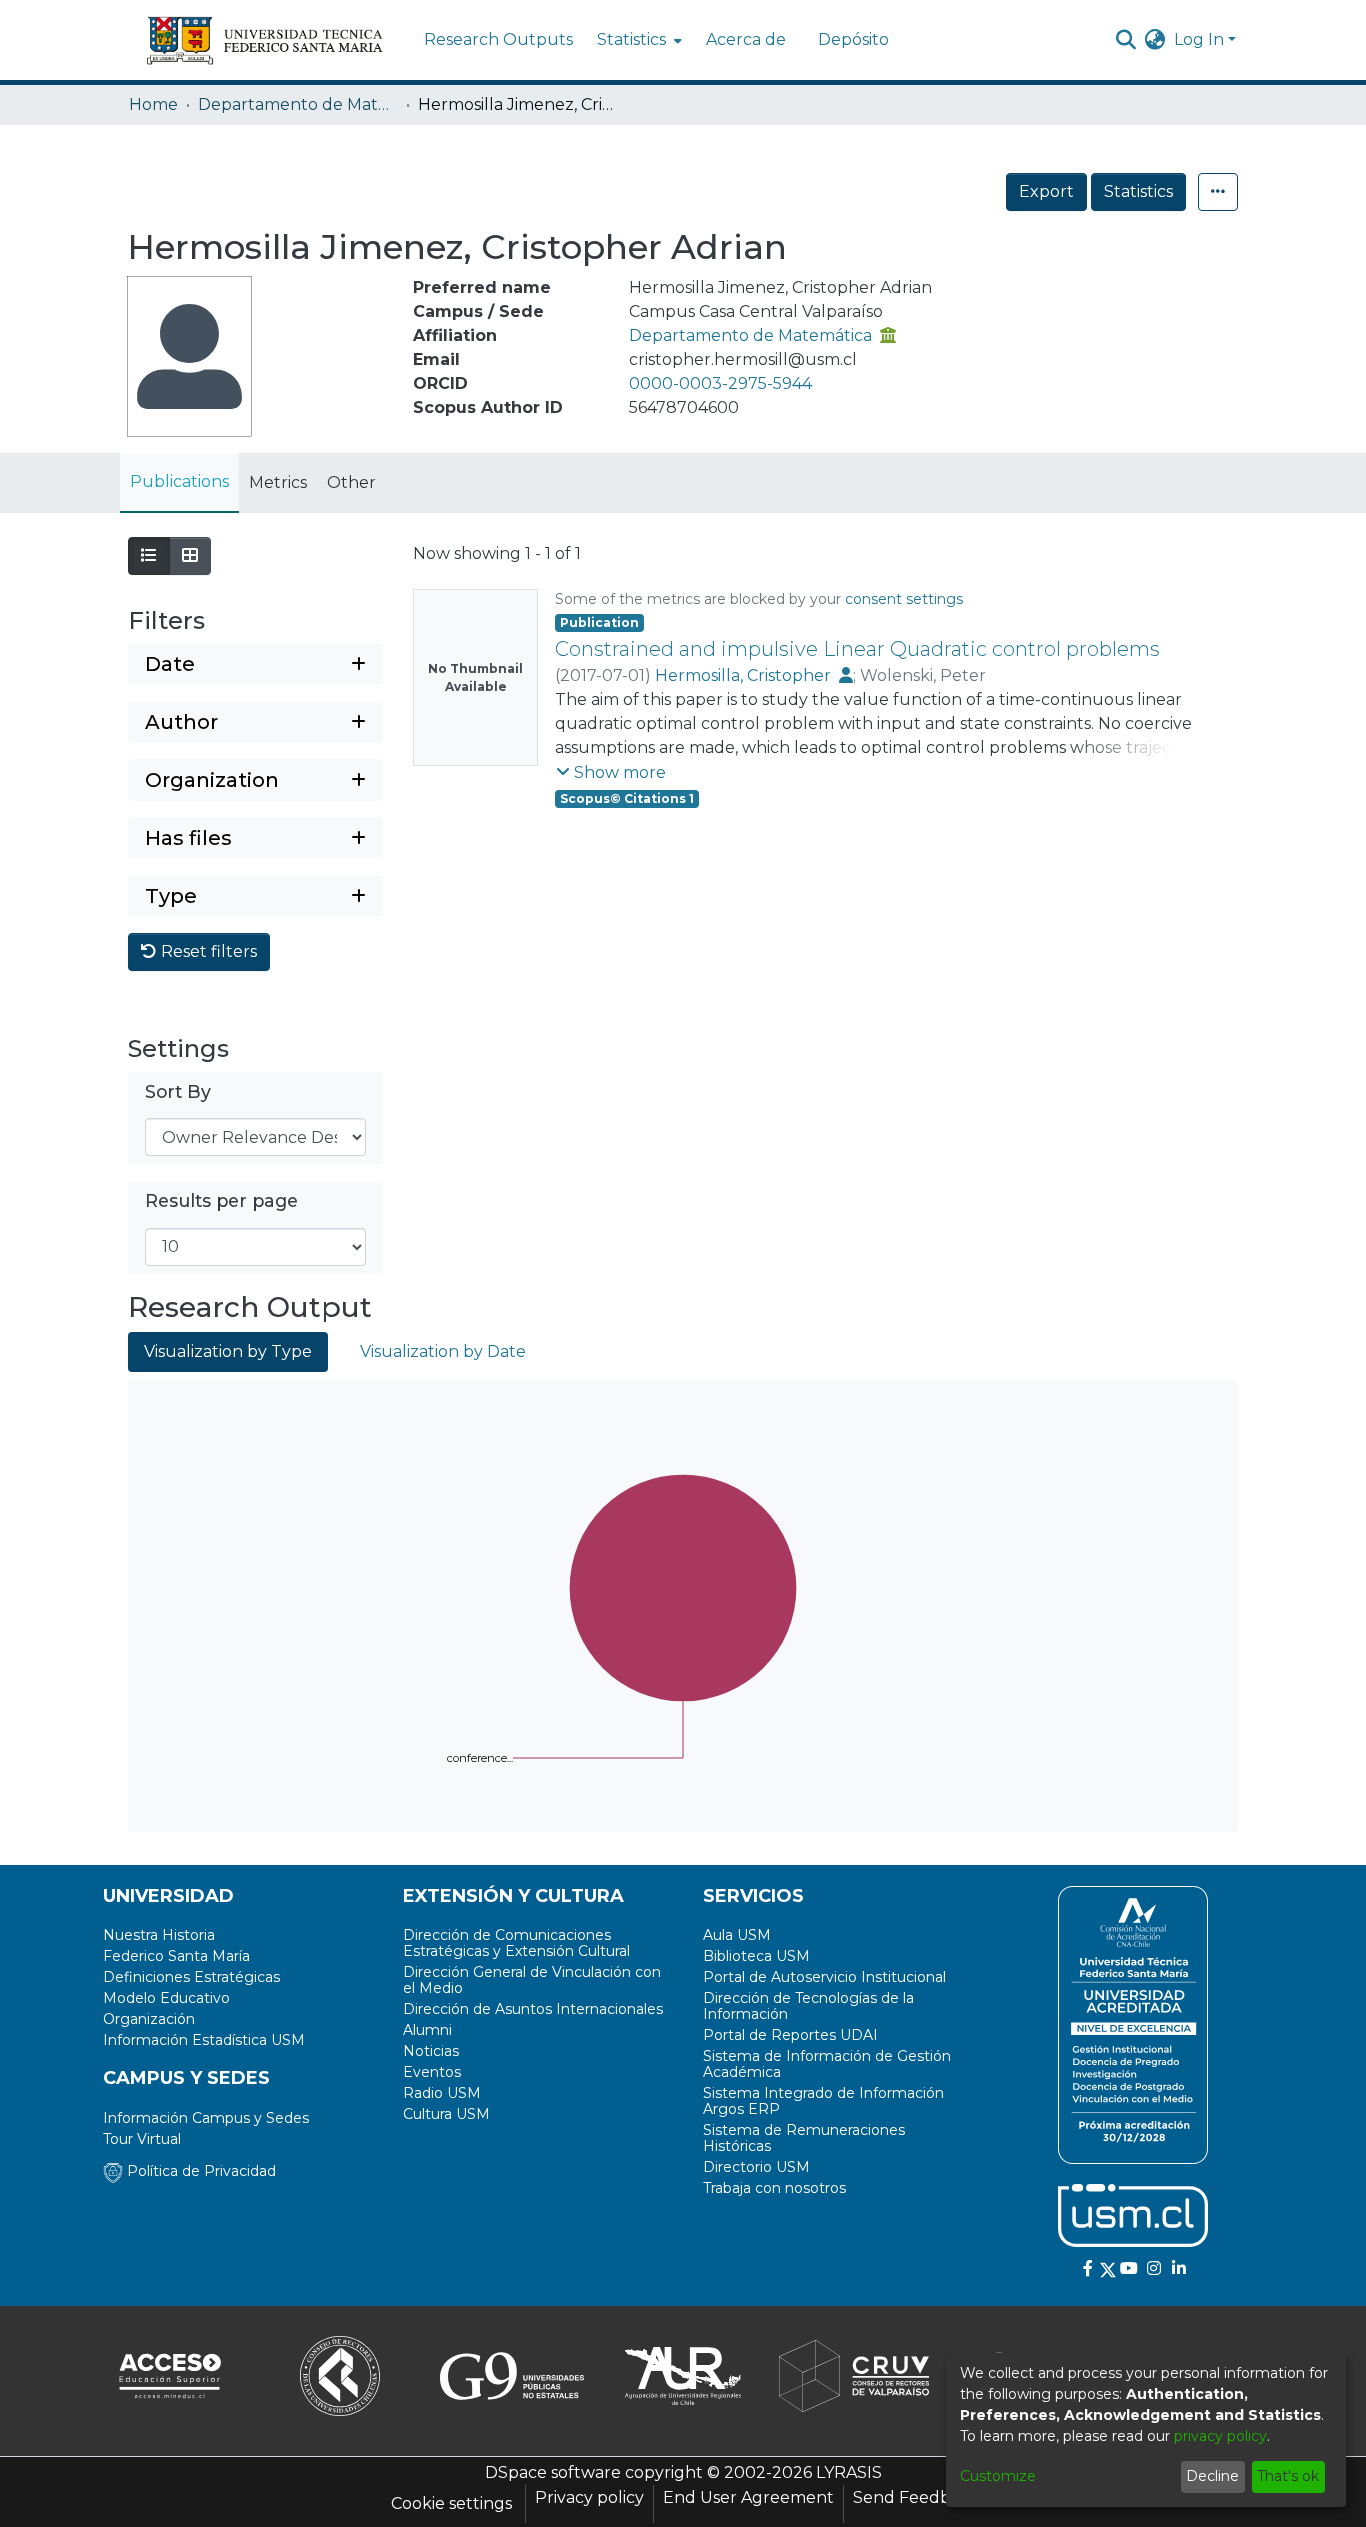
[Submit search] (1126, 40)
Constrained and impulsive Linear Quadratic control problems (857, 649)
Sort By (178, 1091)
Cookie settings (451, 2503)
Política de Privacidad (199, 2171)
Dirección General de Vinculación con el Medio (532, 1980)
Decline (1212, 2476)
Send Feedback (916, 2497)
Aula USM (737, 1935)
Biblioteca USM (756, 1956)
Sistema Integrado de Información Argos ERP (823, 2101)
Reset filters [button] (207, 951)
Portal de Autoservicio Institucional (824, 1977)
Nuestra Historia (159, 1935)
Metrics (278, 482)
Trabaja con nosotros (774, 2188)
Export (1046, 191)
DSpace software (553, 2472)
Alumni (427, 2030)
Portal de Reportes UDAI (790, 2035)
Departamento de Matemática (298, 104)
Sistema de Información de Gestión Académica (827, 2064)
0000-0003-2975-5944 (720, 383)
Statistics (1138, 191)
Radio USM (442, 2093)
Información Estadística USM (204, 2040)
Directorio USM (756, 2167)
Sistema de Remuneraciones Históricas (804, 2138)
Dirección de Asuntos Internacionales (533, 2009)
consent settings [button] (904, 599)
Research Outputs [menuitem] (498, 39)
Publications (179, 481)
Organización (149, 2019)
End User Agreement (748, 2497)
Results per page (221, 1200)
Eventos (432, 2072)
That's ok (1288, 2476)
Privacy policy (589, 2497)
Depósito (853, 39)
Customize (998, 2476)
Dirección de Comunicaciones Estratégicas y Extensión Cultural (516, 1943)
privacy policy (1220, 2436)
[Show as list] (149, 556)
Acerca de (746, 39)
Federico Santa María (176, 1956)
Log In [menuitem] (1199, 39)
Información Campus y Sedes (206, 2118)
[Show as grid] (190, 556)
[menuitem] (637, 40)
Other (351, 482)
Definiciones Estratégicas (191, 1977)
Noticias (431, 2051)
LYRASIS (849, 2472)
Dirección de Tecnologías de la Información (808, 2006)
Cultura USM (446, 2114)
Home (153, 104)
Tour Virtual (142, 2139)
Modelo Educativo (166, 1998)
